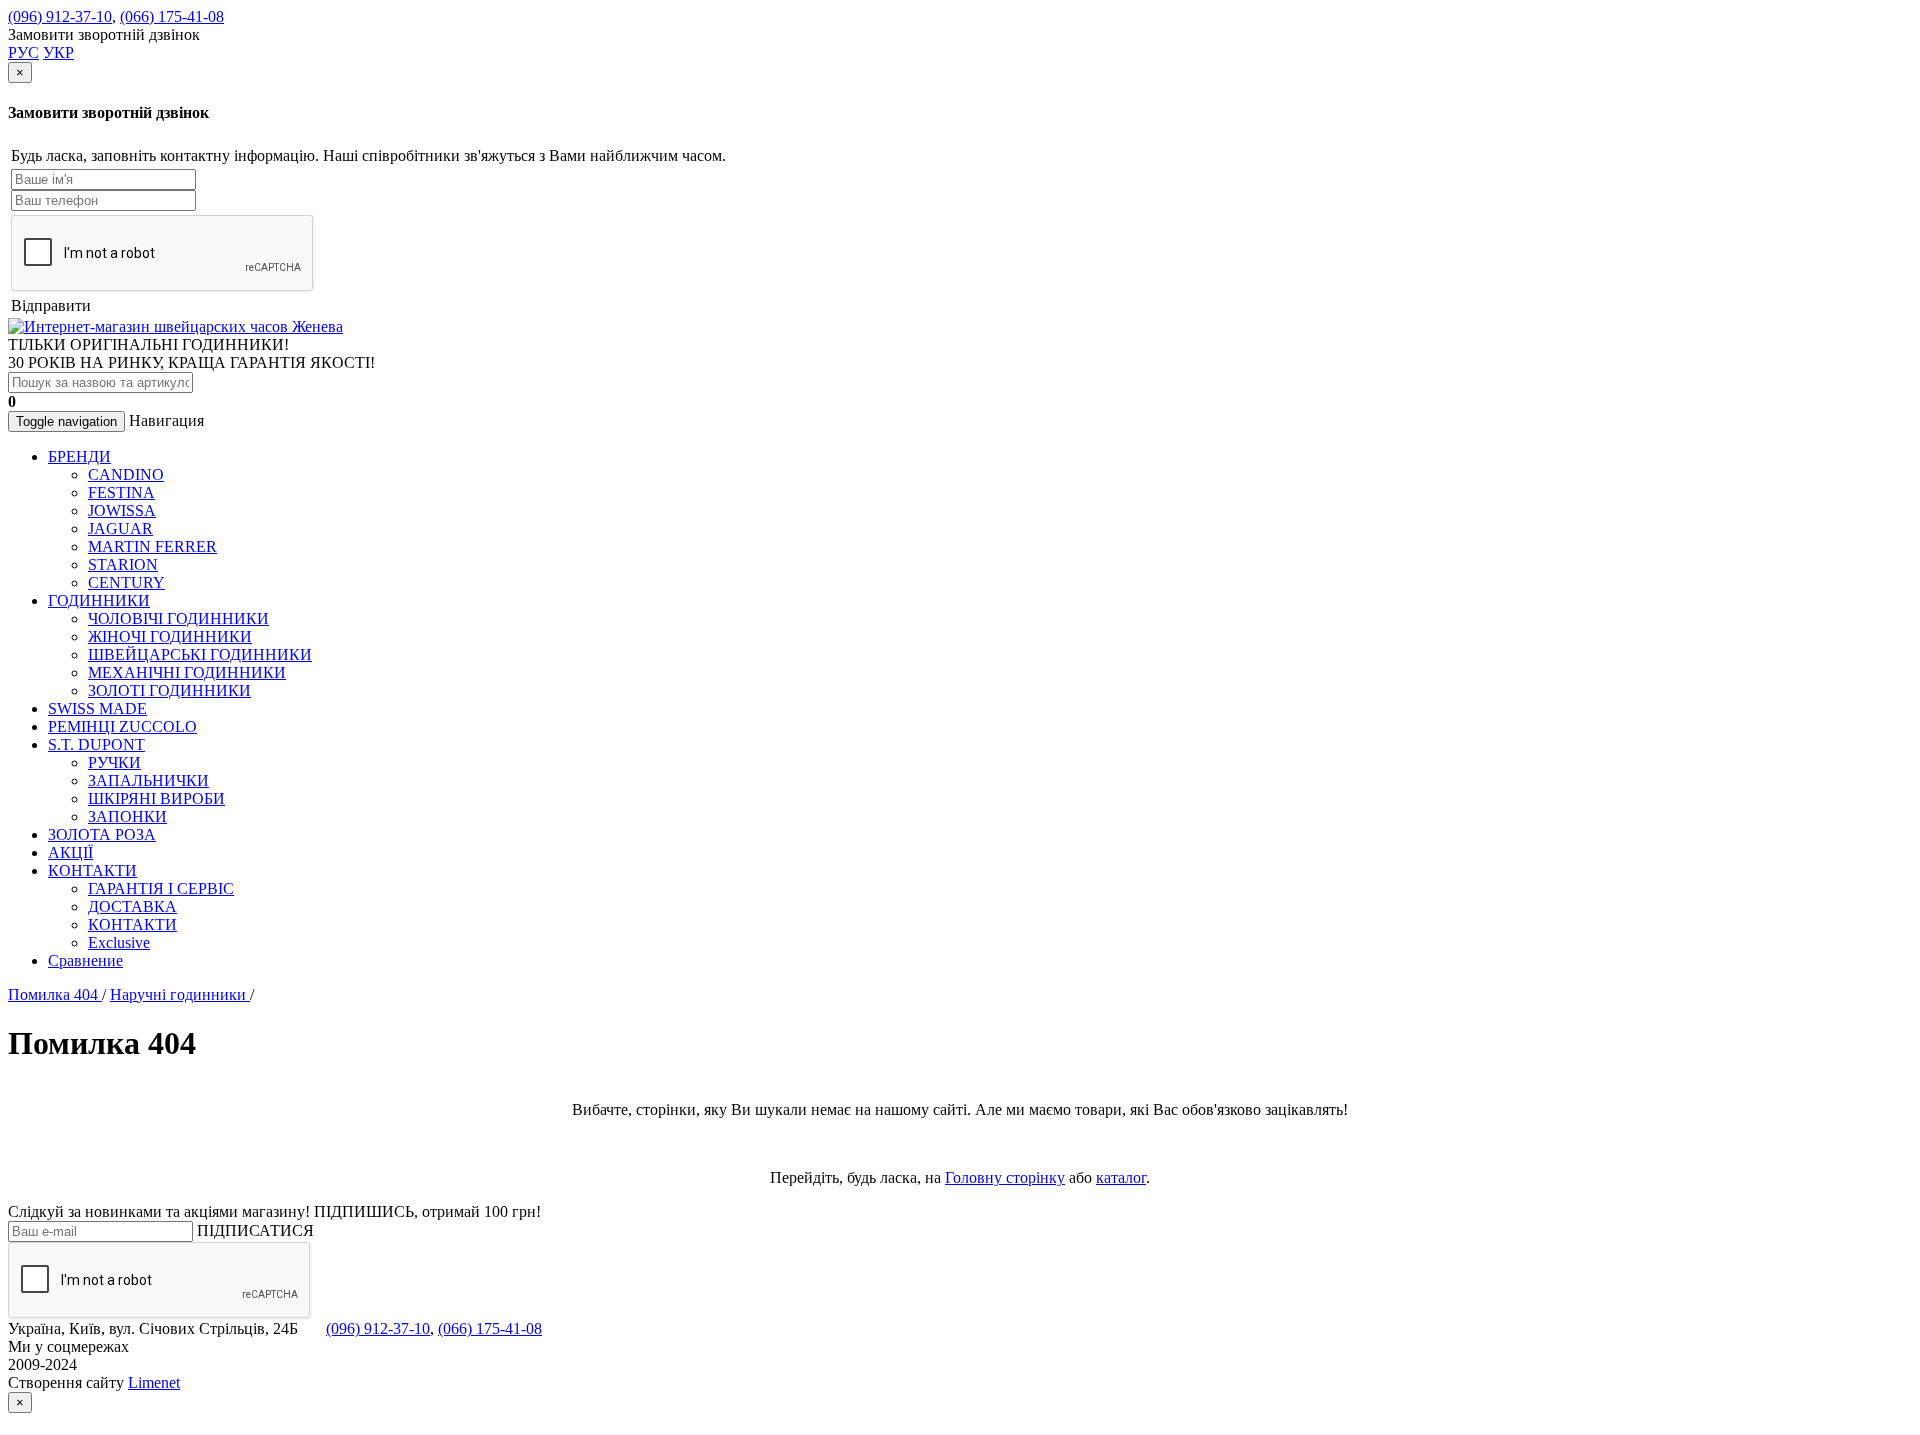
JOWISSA (122, 510)
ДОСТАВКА (132, 906)
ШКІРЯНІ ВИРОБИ (156, 798)
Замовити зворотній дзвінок (104, 34)
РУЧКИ (114, 762)
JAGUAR (120, 528)
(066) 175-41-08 (172, 16)
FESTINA (121, 492)
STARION (123, 564)
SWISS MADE (97, 708)
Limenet (154, 1382)
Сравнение (85, 960)
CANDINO (126, 474)
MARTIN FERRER (152, 546)
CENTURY (126, 582)
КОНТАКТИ (92, 870)
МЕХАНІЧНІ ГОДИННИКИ (187, 672)
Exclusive (119, 942)
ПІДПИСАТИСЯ (255, 1230)
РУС (23, 52)
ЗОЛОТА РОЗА (102, 834)
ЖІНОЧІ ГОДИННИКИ (170, 636)
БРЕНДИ (79, 456)
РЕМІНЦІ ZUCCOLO (122, 726)
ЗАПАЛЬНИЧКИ (148, 780)
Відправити (51, 305)
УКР (58, 52)
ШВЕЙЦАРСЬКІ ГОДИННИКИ (200, 654)
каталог (1121, 1177)
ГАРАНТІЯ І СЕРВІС (161, 888)
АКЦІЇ (70, 852)
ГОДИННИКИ (99, 600)
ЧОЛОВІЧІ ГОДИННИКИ (178, 618)
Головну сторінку (1005, 1177)
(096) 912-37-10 (60, 16)
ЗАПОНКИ (127, 816)
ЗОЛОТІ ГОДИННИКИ (169, 690)
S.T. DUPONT (96, 744)
